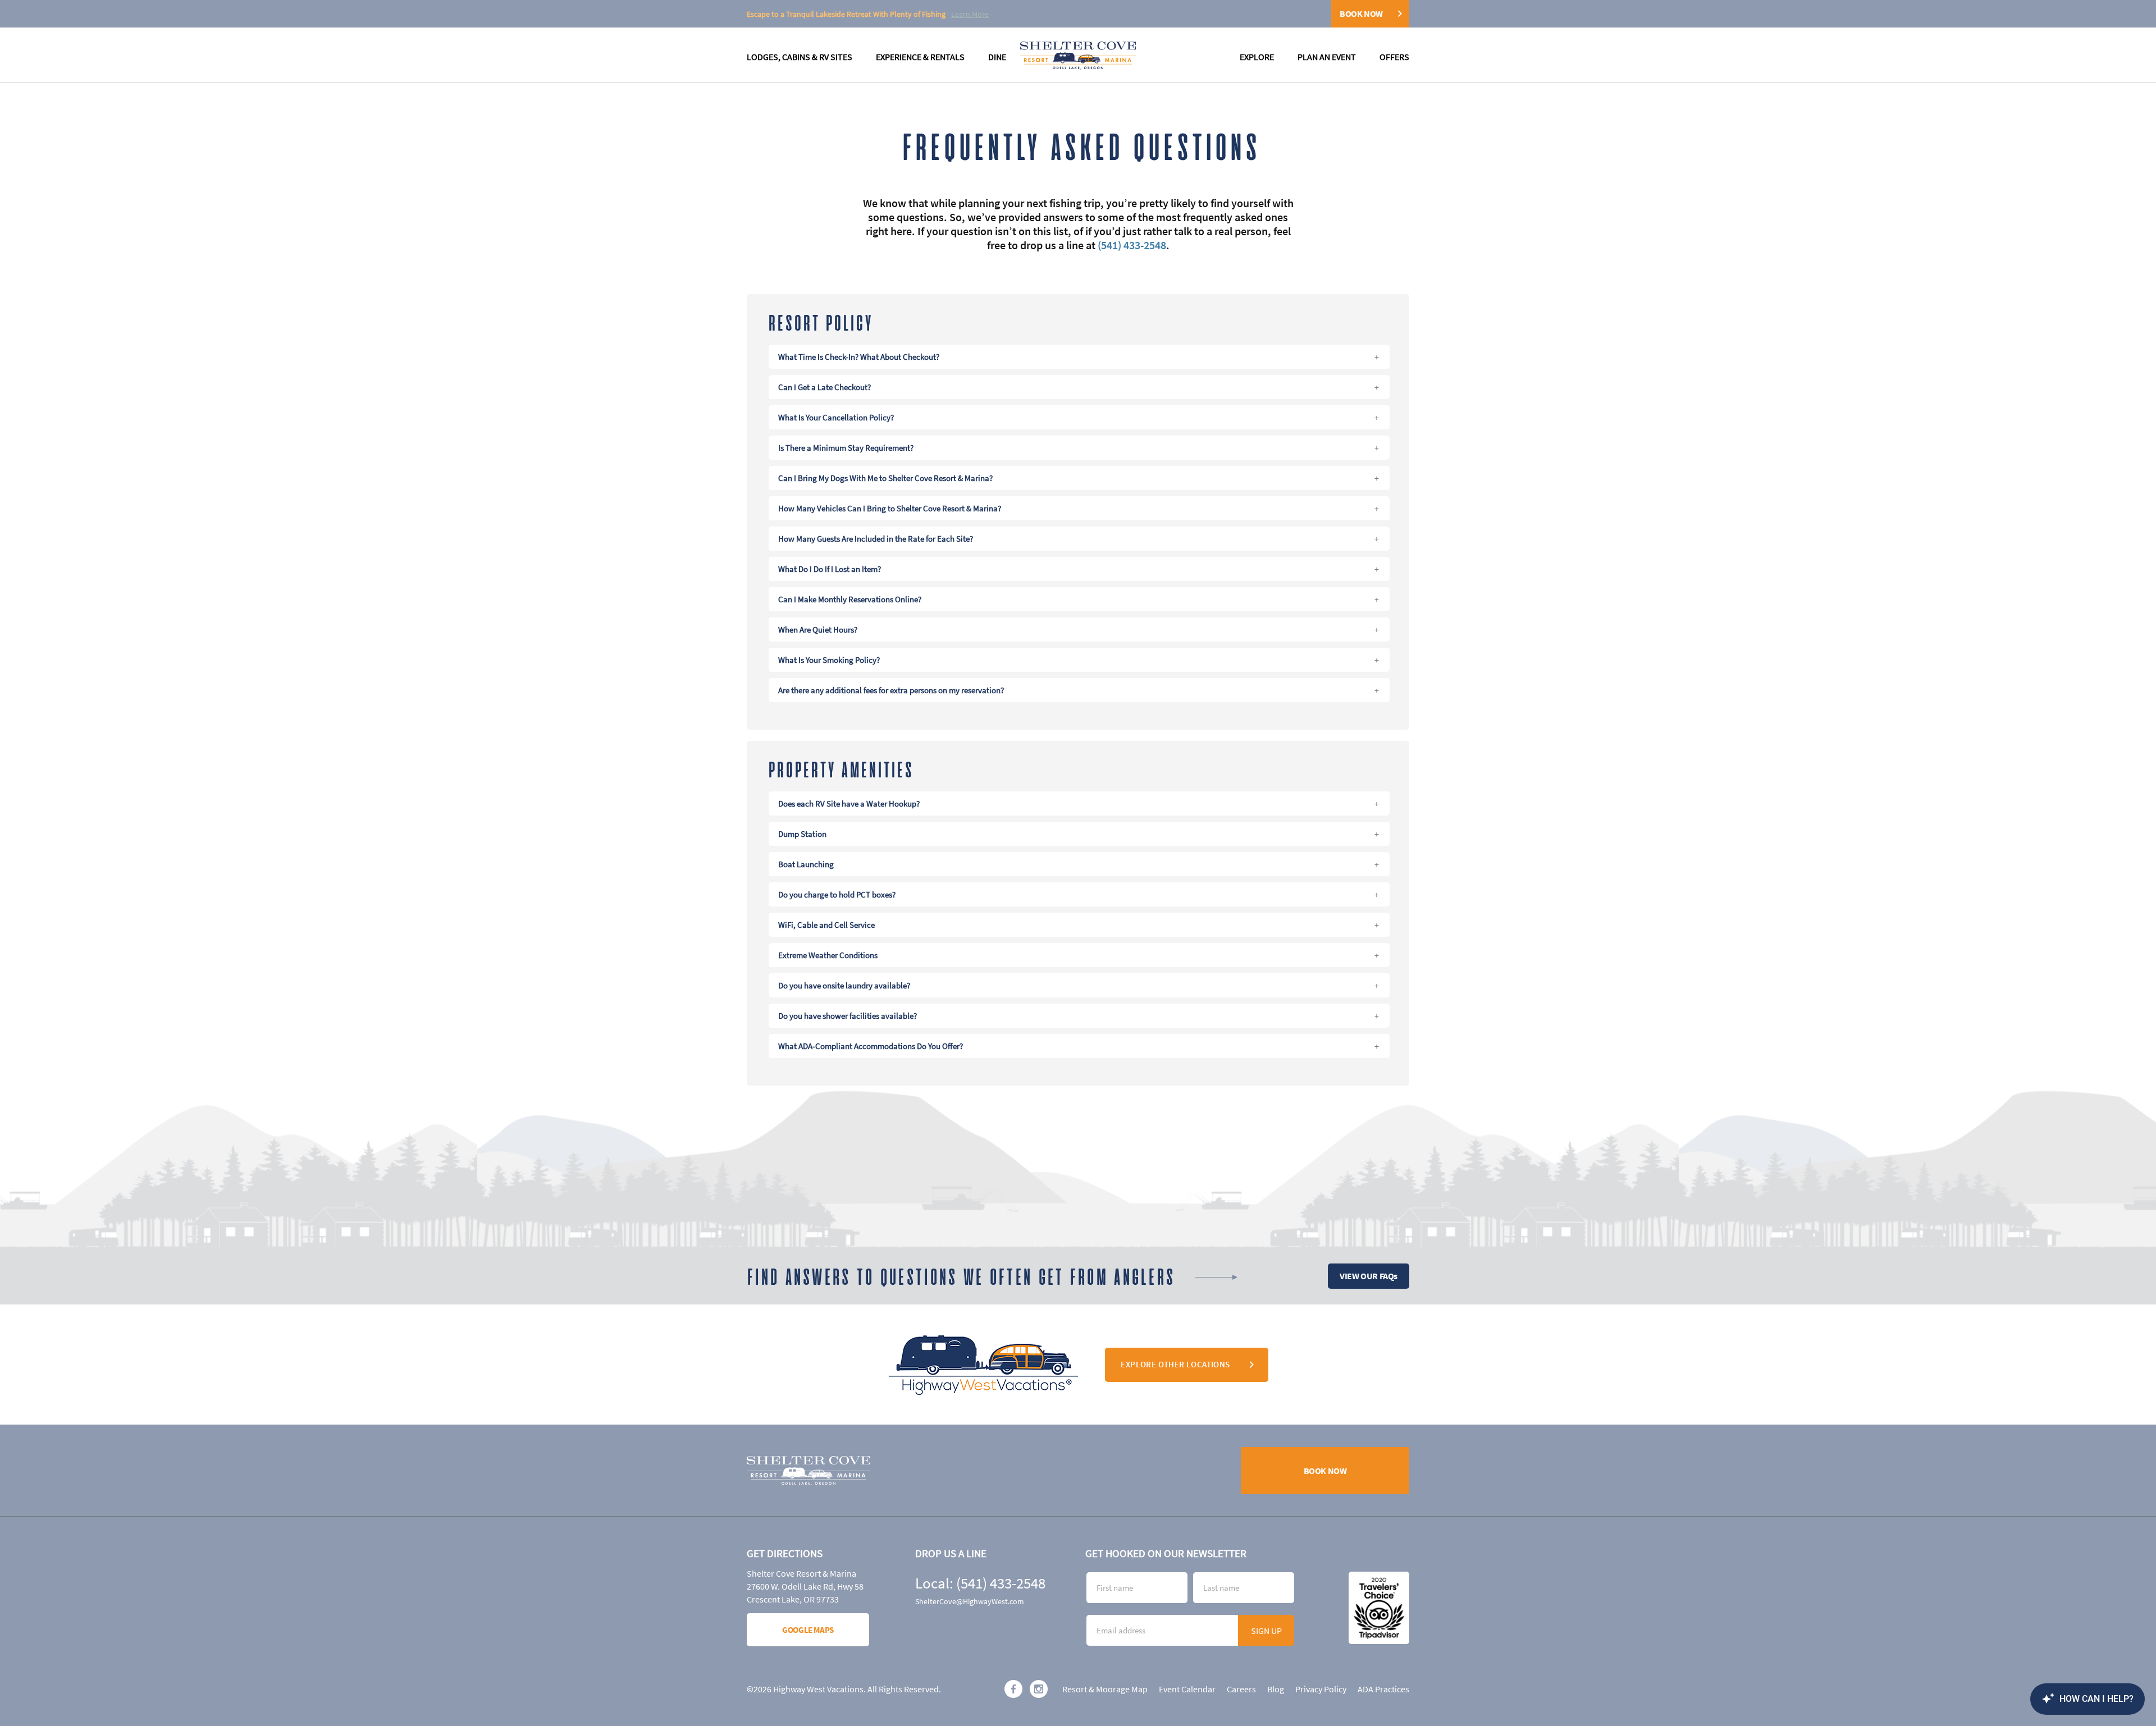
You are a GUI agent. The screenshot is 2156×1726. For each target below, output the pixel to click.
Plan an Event (1327, 57)
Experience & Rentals (920, 57)
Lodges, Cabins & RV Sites (800, 57)
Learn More (970, 14)
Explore (1257, 57)
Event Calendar (1187, 1689)
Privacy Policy (1321, 1689)
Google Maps (808, 1630)
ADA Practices (1383, 1689)
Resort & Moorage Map (1105, 1689)
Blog (1276, 1689)
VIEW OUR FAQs (1369, 1276)
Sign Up (1266, 1631)
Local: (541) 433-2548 (980, 1583)
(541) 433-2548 (1132, 245)
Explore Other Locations (1175, 1364)
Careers (1241, 1689)
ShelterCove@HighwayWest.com (970, 1601)
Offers (1394, 57)
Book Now (1361, 13)
